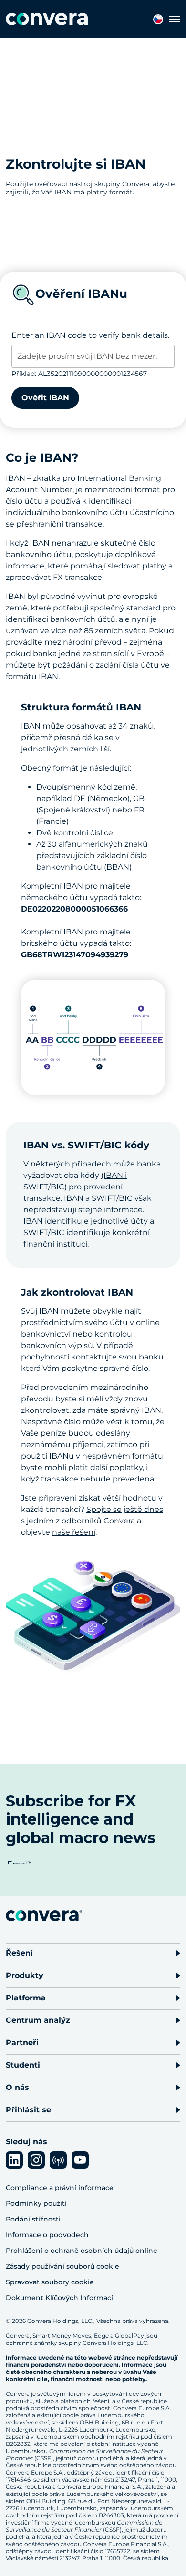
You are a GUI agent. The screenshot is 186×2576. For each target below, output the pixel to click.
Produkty (25, 1975)
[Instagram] (36, 2160)
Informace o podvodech (47, 2235)
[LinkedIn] (14, 2160)
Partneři (22, 2043)
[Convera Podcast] (58, 2160)
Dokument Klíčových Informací (59, 2298)
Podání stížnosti (33, 2219)
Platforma (26, 1998)
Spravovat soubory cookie (50, 2282)
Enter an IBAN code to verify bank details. (90, 335)
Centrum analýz (38, 2020)
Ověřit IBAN (45, 398)
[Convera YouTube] (80, 2160)
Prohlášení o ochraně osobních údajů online (82, 2251)
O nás (17, 2087)
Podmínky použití (36, 2203)
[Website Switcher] (158, 19)
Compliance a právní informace (60, 2188)
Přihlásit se (28, 2110)
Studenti (23, 2065)
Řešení (19, 1953)
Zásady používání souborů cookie (62, 2266)
